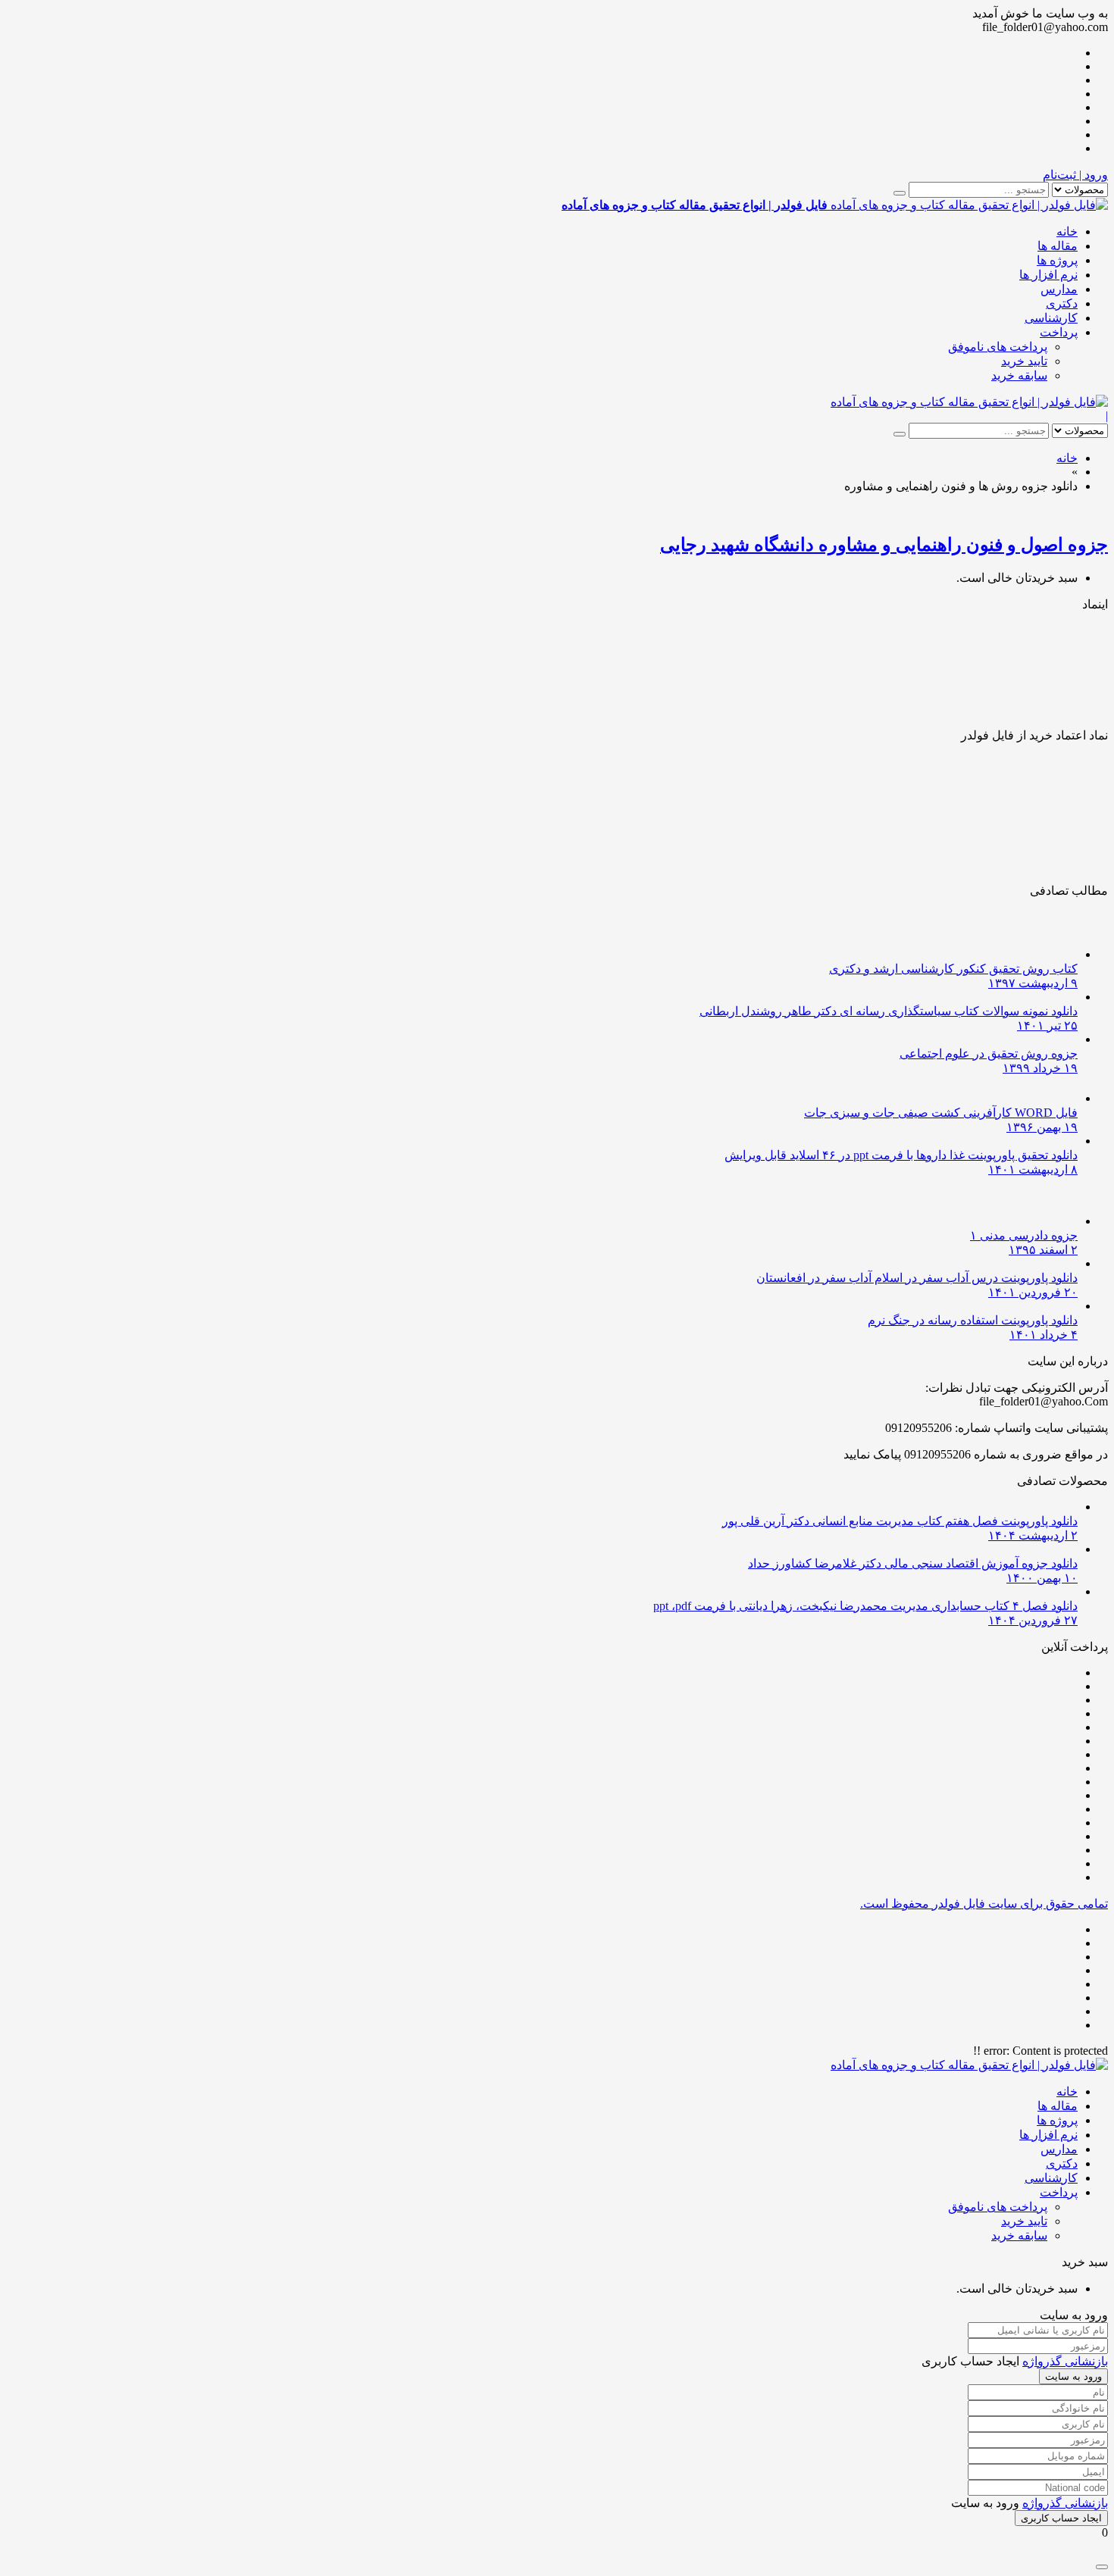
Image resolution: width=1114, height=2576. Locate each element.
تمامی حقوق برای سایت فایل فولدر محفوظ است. (984, 1904)
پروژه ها (1057, 260)
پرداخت (1059, 332)
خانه (1067, 231)
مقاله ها (1058, 246)
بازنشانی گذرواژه (1065, 2361)
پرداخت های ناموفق (998, 347)
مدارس (1059, 289)
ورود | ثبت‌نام (1075, 175)
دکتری (1062, 303)
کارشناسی (1051, 318)
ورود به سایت (1073, 2376)
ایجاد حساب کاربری (1061, 2518)
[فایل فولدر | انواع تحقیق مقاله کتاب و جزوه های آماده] (969, 402)
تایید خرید (1024, 361)
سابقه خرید (1019, 375)
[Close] (1102, 2567)
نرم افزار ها (1048, 275)
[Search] (900, 193)
